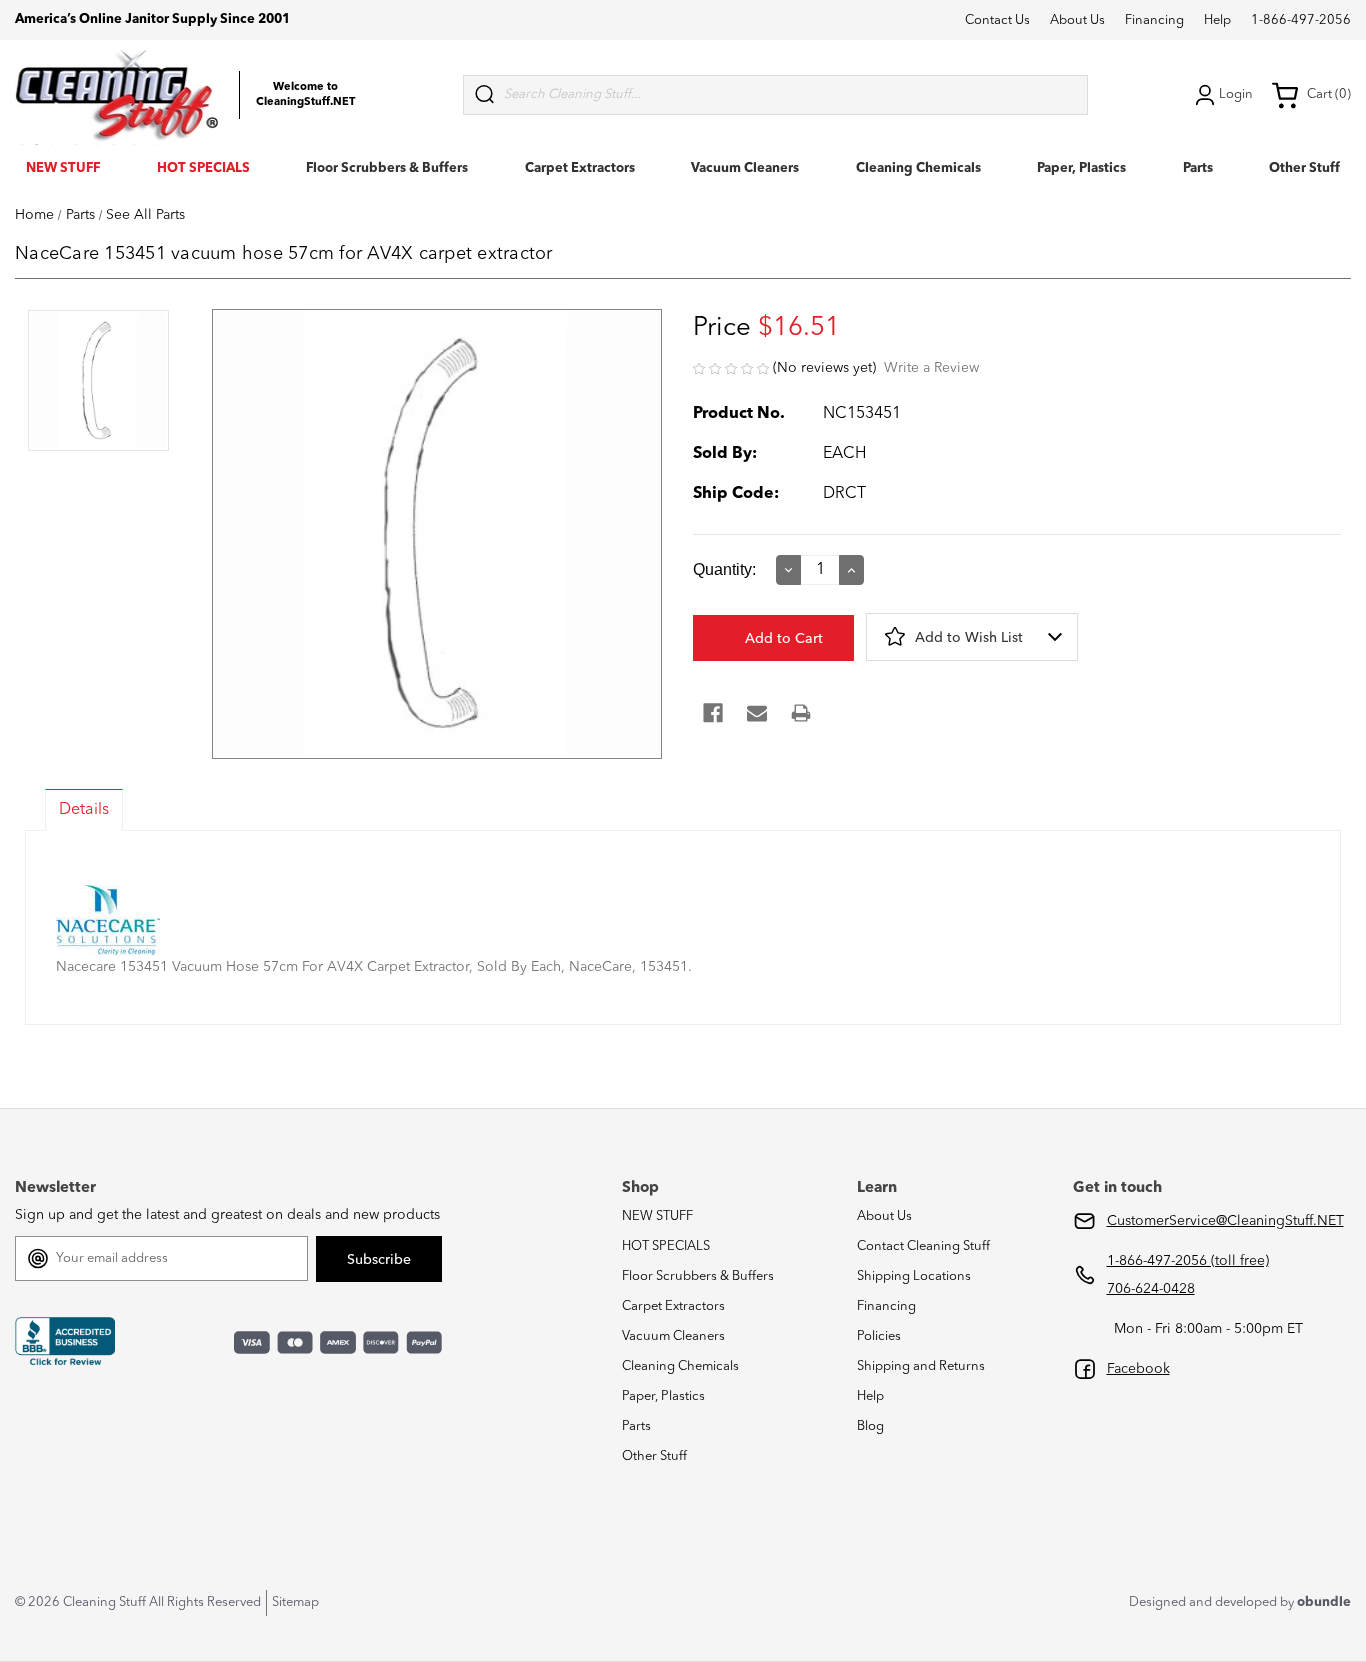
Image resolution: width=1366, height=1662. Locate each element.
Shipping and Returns (921, 1366)
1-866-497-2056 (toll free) (1188, 1261)
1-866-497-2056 (1301, 20)
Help (1217, 20)
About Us (1077, 20)
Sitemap (295, 1602)
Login (1236, 94)
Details (84, 810)
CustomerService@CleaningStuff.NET (1225, 1221)
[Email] (757, 713)
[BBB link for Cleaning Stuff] (65, 1341)
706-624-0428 (1151, 1289)
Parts (1198, 168)
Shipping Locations (914, 1276)
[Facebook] (713, 713)
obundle (1324, 1602)
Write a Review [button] (931, 368)
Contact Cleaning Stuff (923, 1246)
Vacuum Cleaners (745, 168)
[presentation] (98, 382)
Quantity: (724, 569)
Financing (1154, 20)
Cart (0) (1329, 94)
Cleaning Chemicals (918, 168)
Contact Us (997, 20)
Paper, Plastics (1081, 168)
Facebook (1138, 1369)
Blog (870, 1426)
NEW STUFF (63, 168)
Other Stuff (1304, 168)
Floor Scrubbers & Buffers (387, 168)
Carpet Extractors (580, 168)
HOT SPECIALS (203, 168)
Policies (879, 1336)
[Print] (801, 713)
